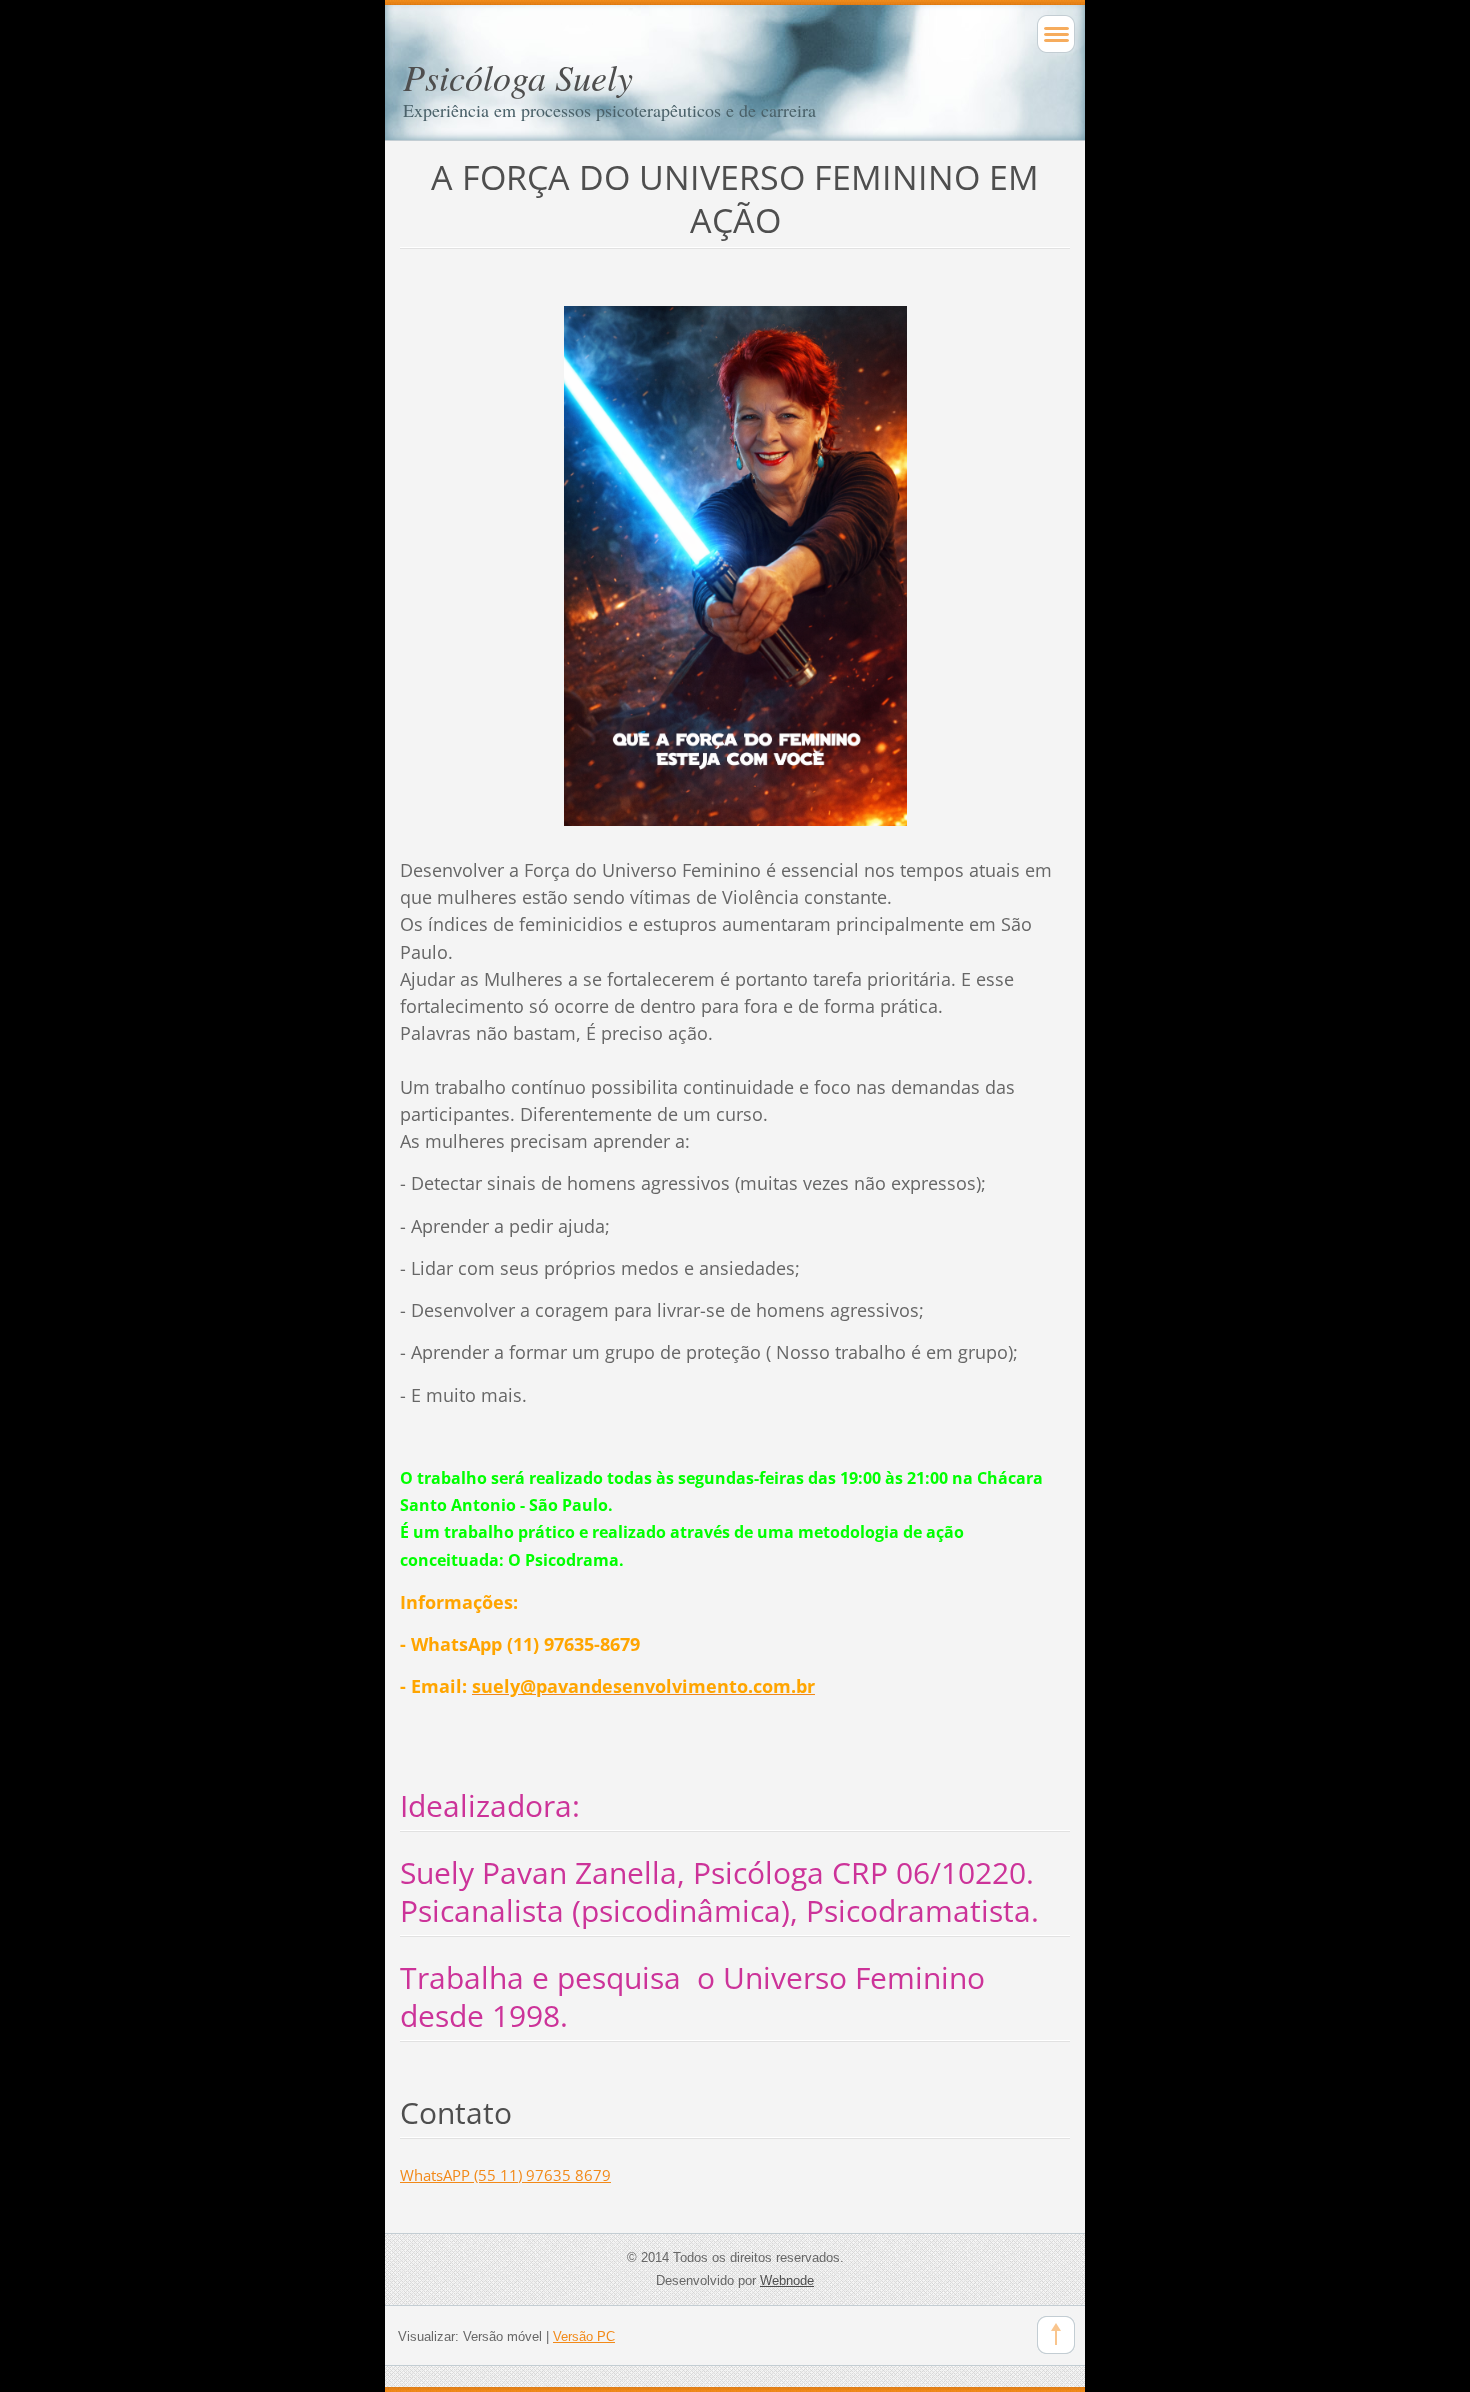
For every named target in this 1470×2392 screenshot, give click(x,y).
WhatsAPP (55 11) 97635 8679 (505, 2175)
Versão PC (584, 2336)
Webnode (787, 2280)
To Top (1056, 2335)
